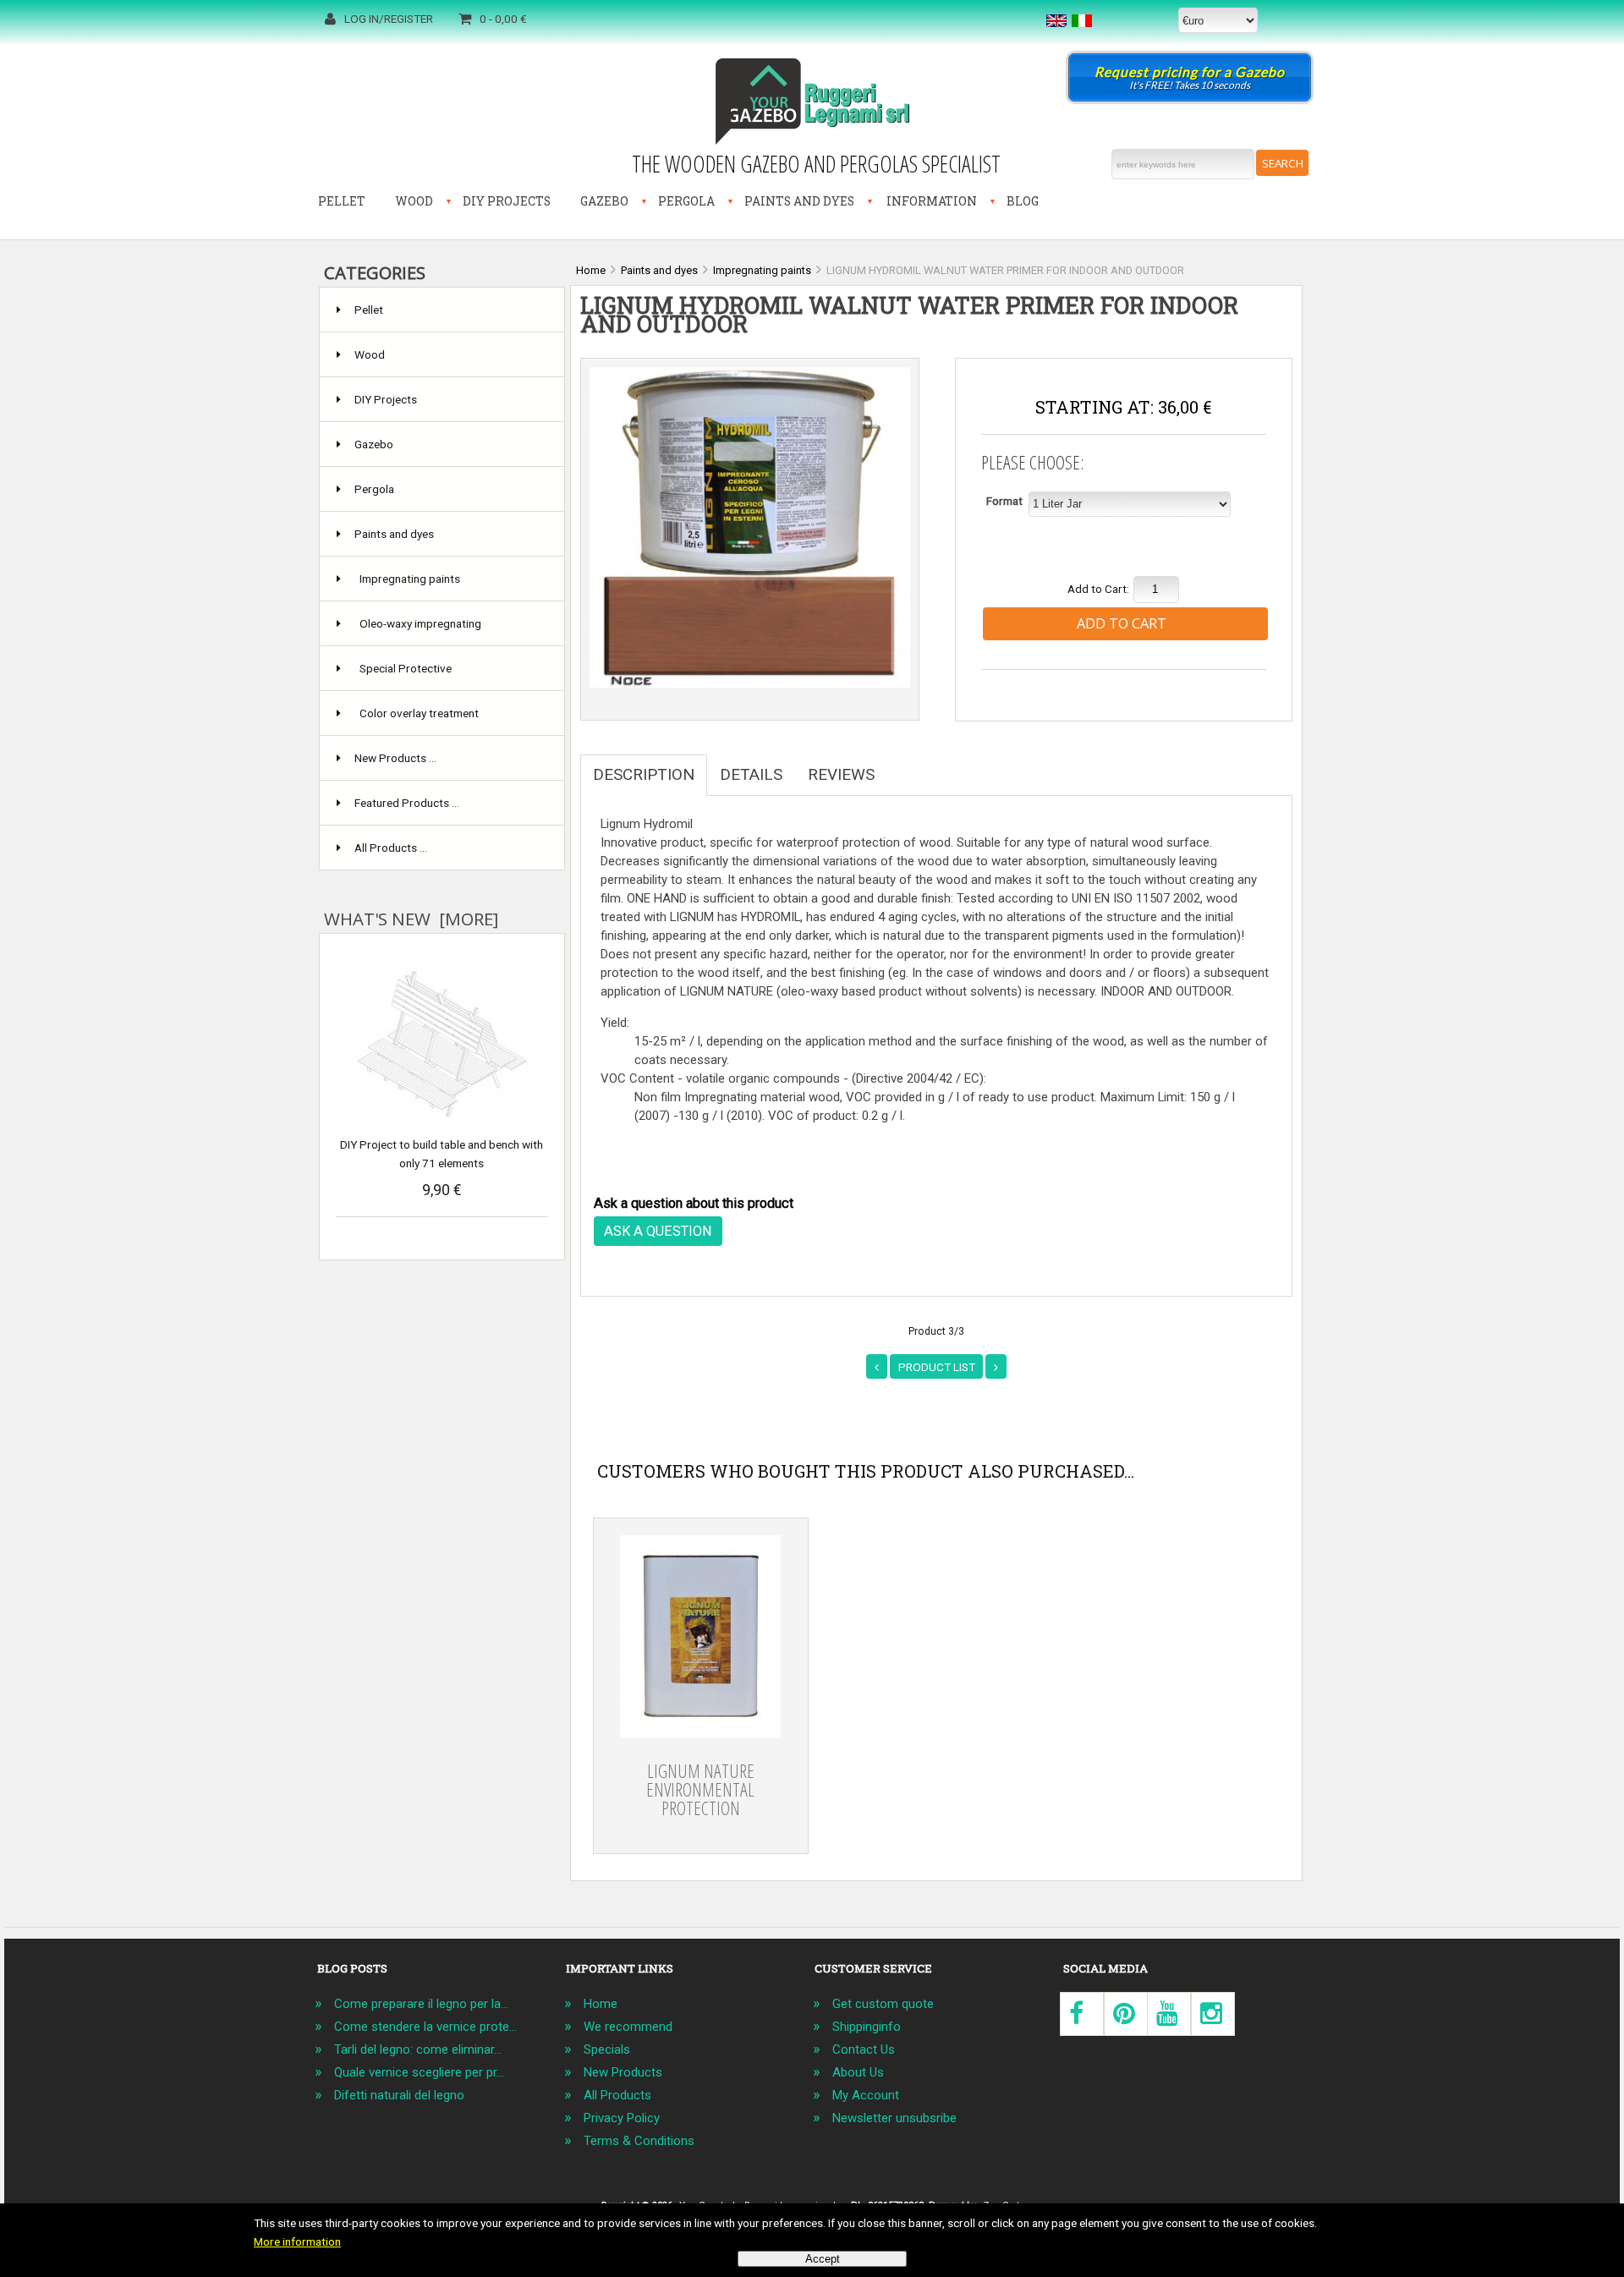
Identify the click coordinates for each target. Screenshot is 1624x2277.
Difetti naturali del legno (399, 2095)
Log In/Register (389, 19)
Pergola (686, 201)
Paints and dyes (799, 201)
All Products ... (391, 848)
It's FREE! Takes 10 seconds (1190, 77)
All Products (617, 2095)
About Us (858, 2072)
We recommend (628, 2027)
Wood (414, 201)
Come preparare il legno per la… (421, 2004)
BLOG (1023, 201)
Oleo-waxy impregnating (420, 623)
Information (932, 201)
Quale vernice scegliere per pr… (419, 2072)
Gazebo (604, 201)
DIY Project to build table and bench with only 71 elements (442, 1154)
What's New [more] (411, 919)
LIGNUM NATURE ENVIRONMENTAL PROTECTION (700, 1789)
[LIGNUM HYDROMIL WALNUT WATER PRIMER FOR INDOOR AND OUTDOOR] (750, 683)
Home (601, 2004)
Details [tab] (751, 774)
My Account (866, 2095)
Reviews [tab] (841, 774)
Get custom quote (883, 2004)
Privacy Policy (622, 2118)
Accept (823, 2259)
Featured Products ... (407, 803)
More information (297, 2241)
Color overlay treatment (419, 713)
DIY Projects (507, 201)
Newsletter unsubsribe (894, 2118)
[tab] (900, 765)
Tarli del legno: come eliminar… (418, 2049)
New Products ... (395, 758)
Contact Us (864, 2049)
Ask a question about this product (694, 1203)
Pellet (342, 201)
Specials (607, 2049)
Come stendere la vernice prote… (425, 2027)
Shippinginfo (867, 2027)
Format (1004, 501)
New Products (623, 2072)
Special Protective (406, 668)
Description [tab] (644, 774)
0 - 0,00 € (503, 19)
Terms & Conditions (639, 2141)
